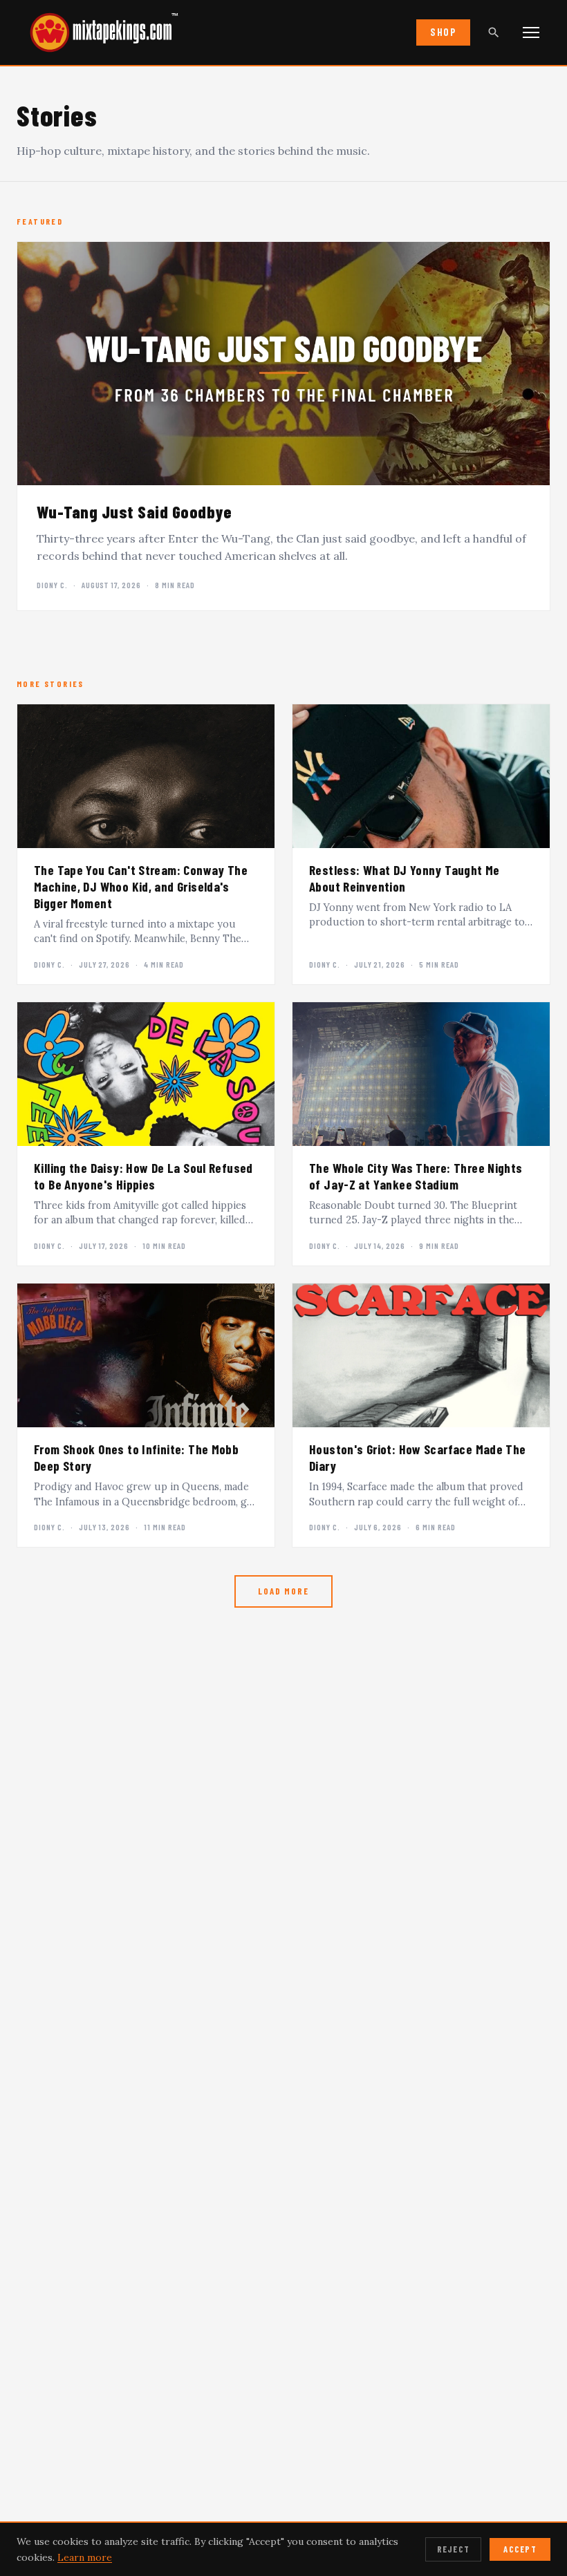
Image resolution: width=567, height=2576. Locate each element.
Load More (283, 1591)
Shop (443, 32)
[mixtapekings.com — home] (97, 32)
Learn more (85, 2557)
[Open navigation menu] (531, 32)
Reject (454, 2549)
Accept (520, 2549)
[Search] (494, 32)
